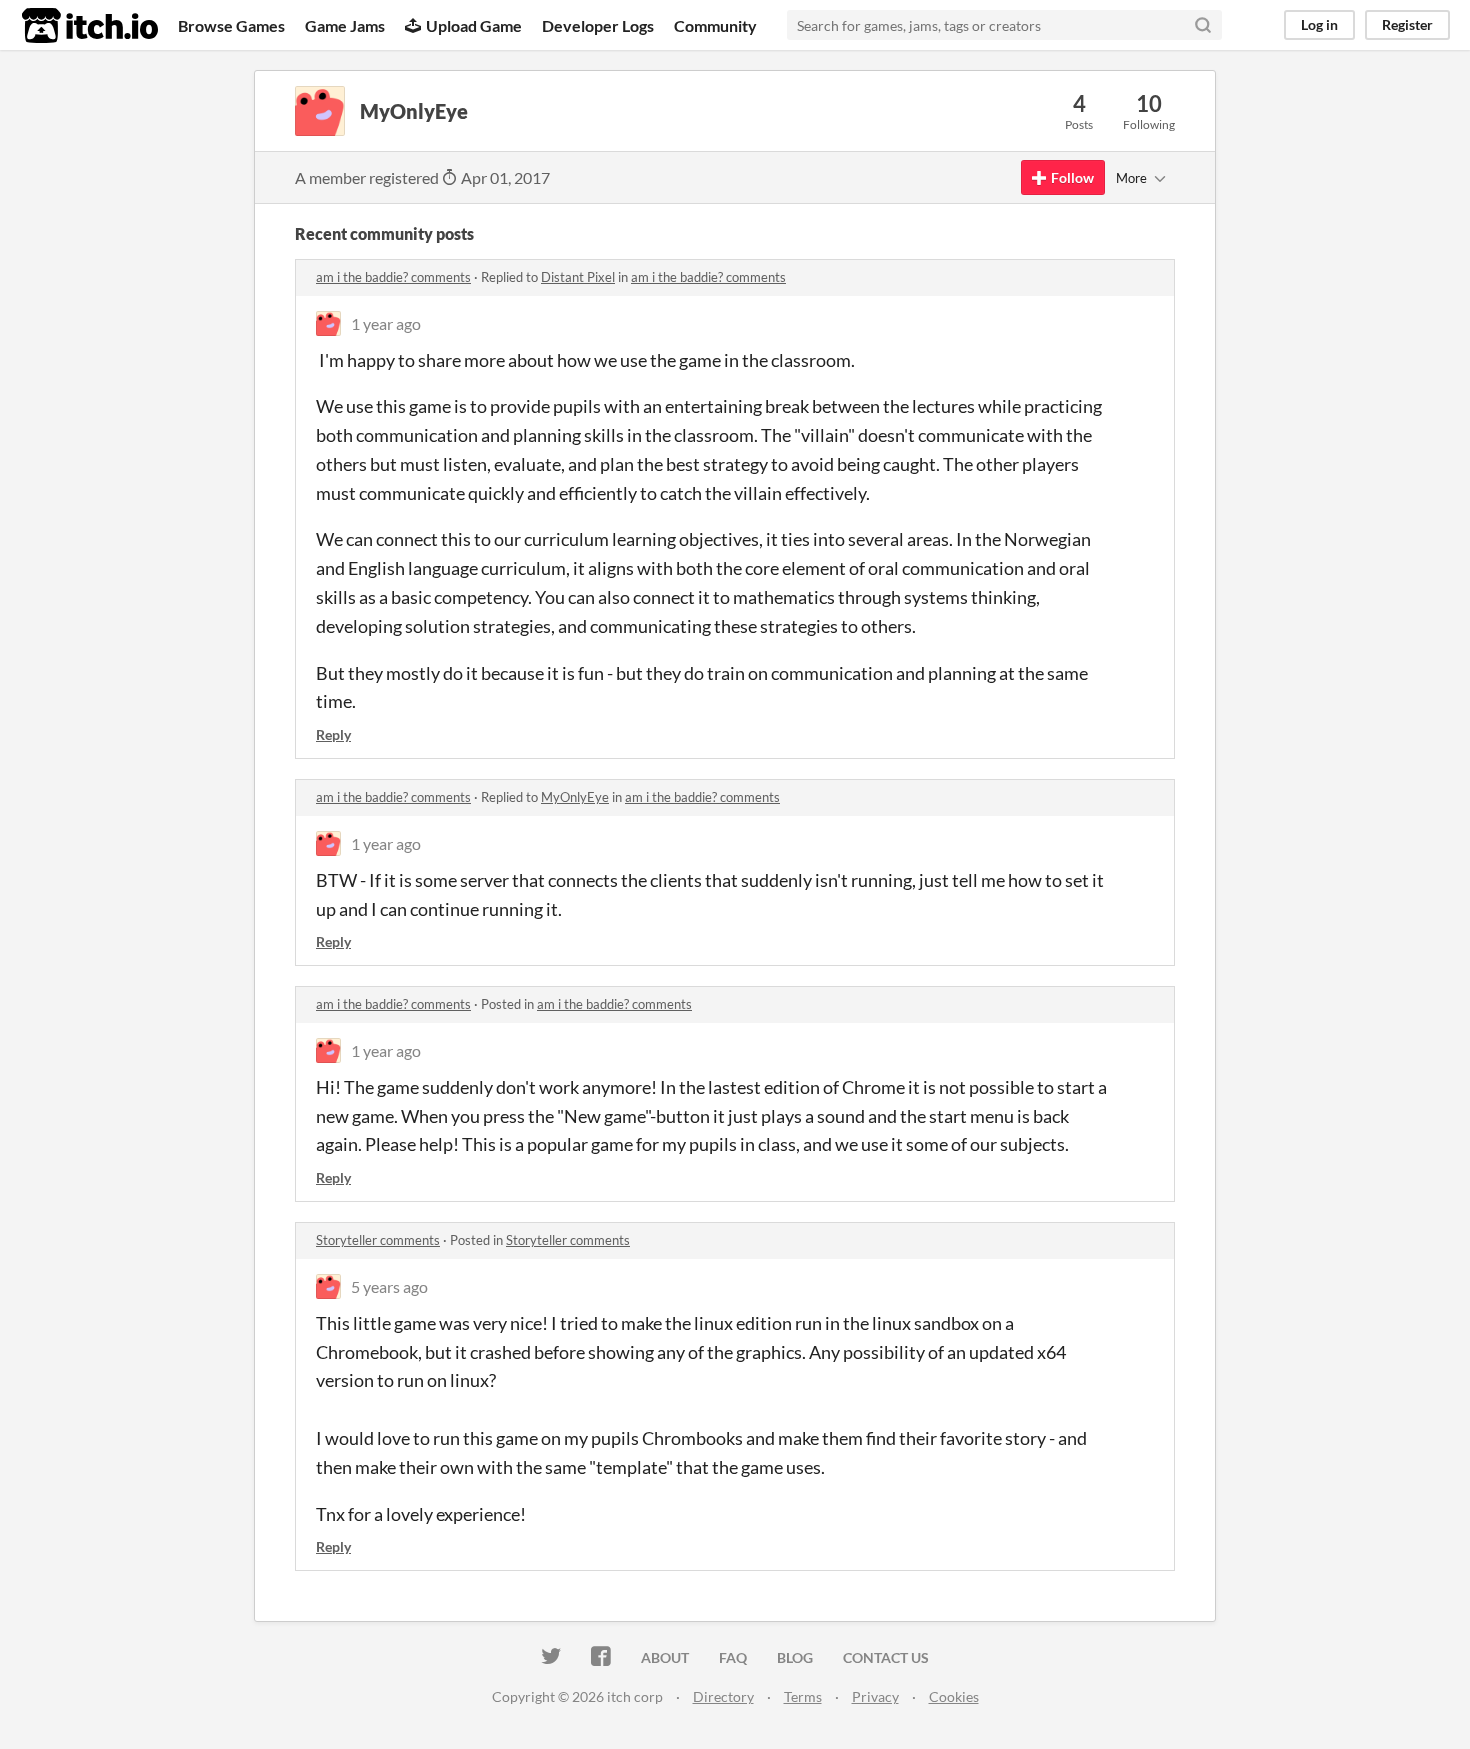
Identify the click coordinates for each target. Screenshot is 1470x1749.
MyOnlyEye (575, 797)
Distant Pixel (578, 277)
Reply (333, 734)
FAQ (733, 1657)
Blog (795, 1657)
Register (1407, 24)
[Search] (1203, 25)
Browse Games (231, 25)
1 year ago (386, 323)
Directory (723, 1696)
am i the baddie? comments (393, 277)
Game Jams (345, 25)
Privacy (875, 1696)
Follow (1072, 177)
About (665, 1657)
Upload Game (474, 25)
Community (715, 25)
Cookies (954, 1696)
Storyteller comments (378, 1240)
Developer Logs (598, 25)
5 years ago (389, 1286)
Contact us (886, 1657)
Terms (803, 1696)
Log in (1319, 24)
